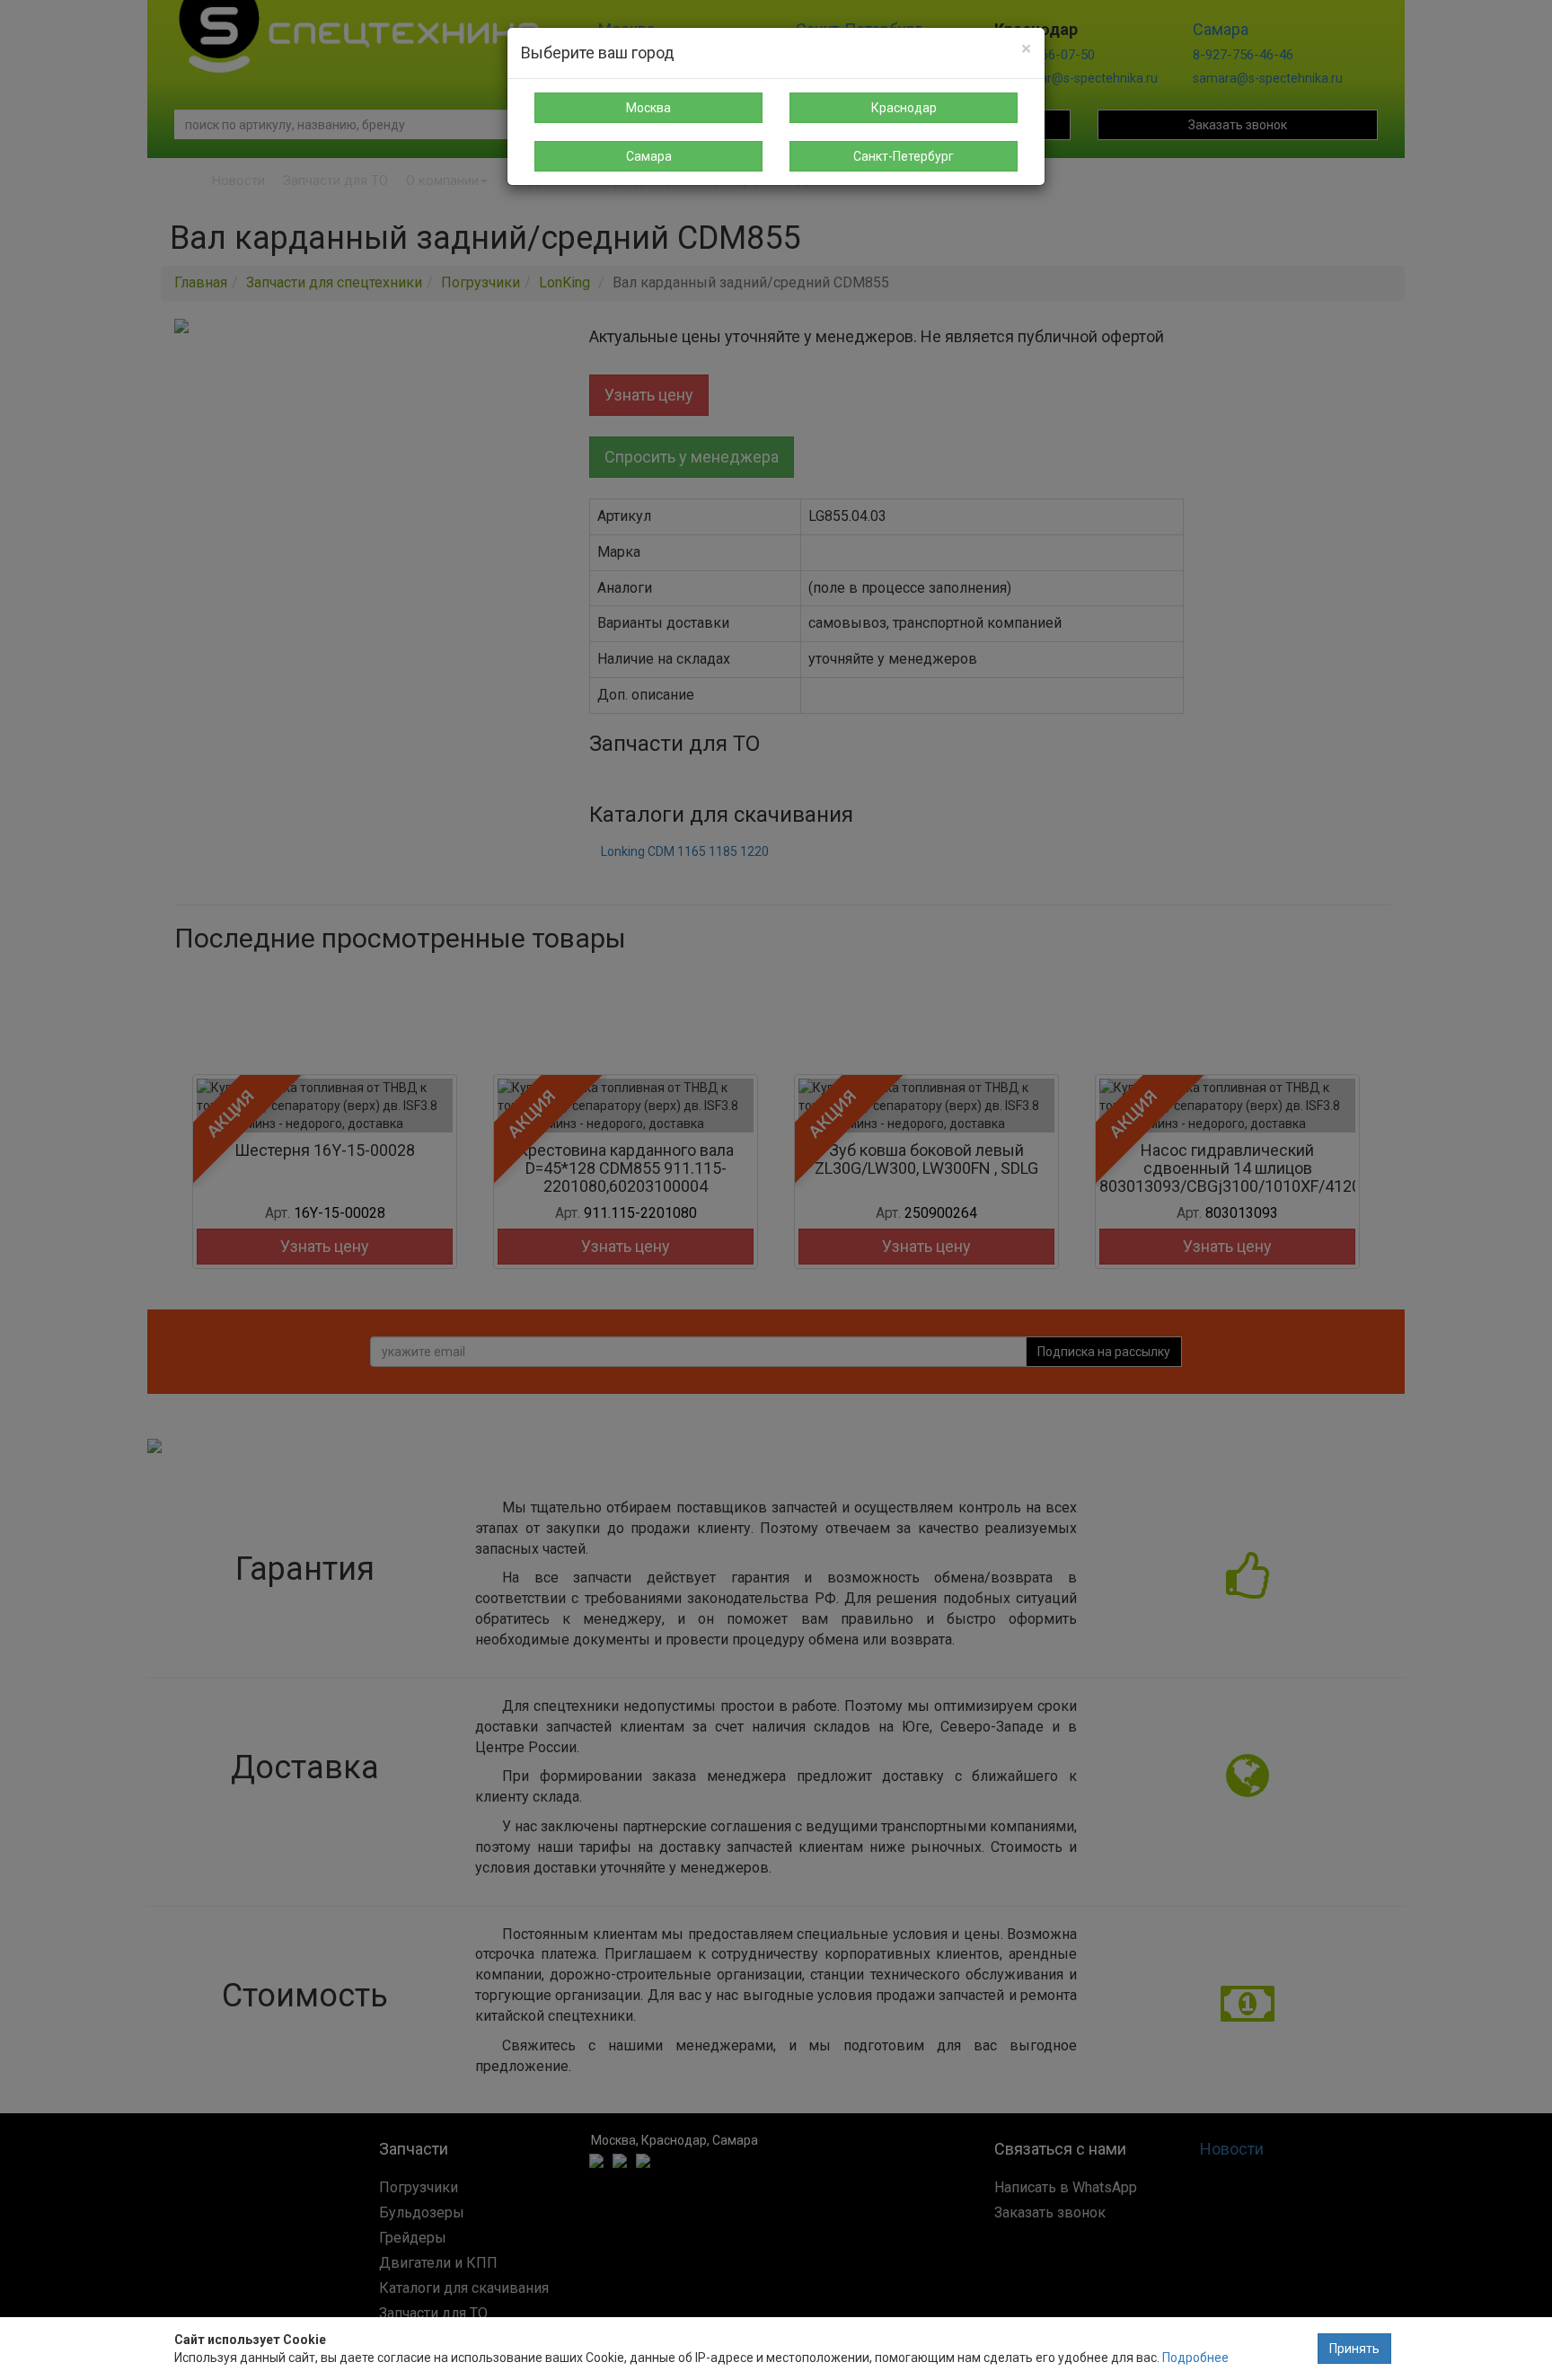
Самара (649, 156)
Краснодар (904, 108)
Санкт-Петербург (904, 156)
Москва (648, 108)
